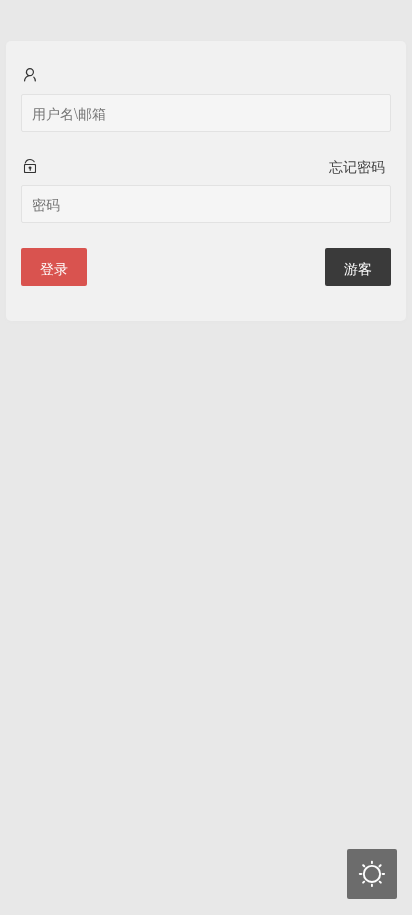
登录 (54, 268)
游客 (358, 268)
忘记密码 (357, 166)
